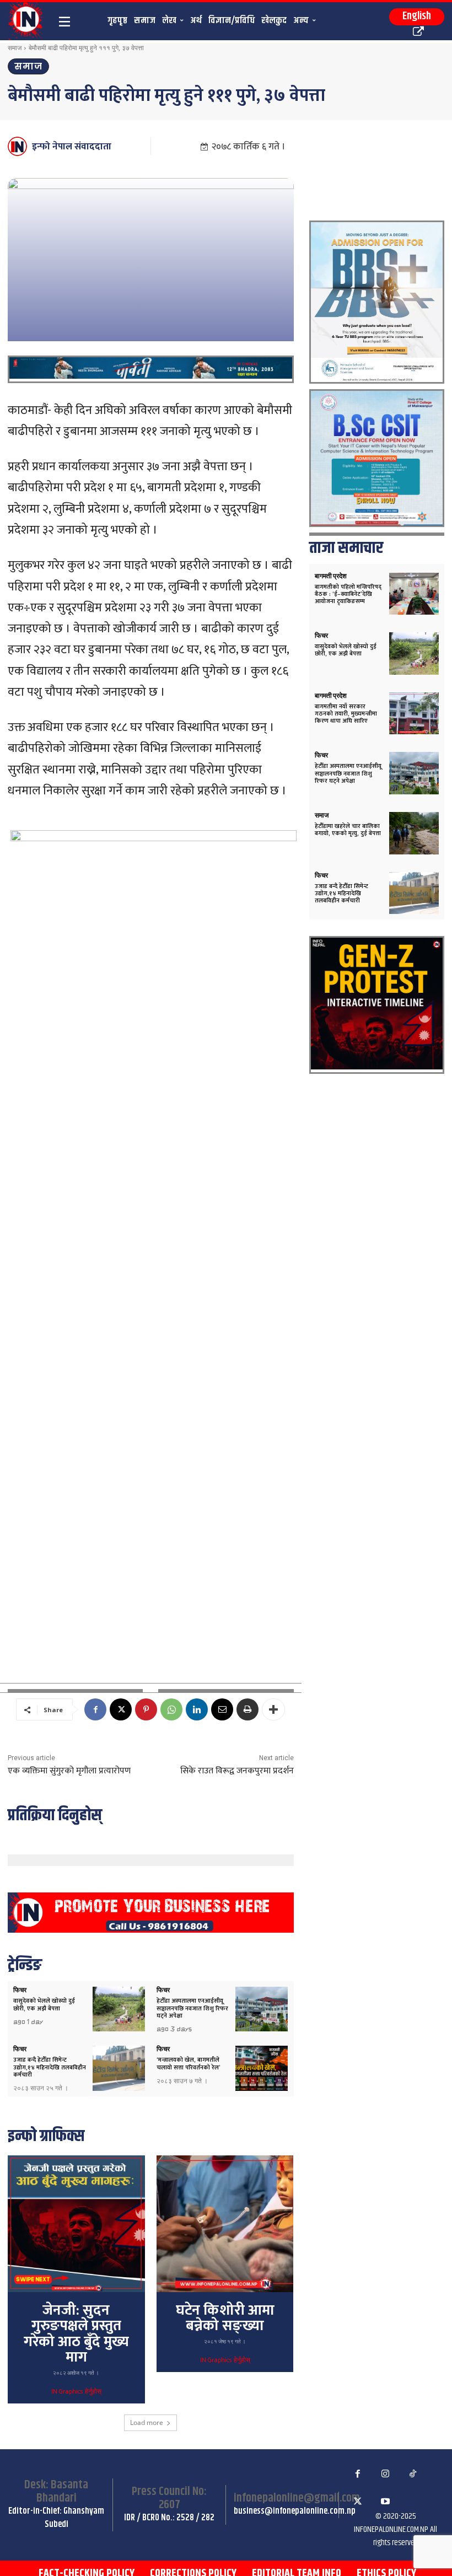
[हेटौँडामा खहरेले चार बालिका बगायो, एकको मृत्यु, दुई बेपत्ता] (414, 833)
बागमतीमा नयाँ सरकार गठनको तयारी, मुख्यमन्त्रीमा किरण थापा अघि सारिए (346, 714)
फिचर (20, 1990)
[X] (121, 1709)
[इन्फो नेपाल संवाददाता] (19, 146)
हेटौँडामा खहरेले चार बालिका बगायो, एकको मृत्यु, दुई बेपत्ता (348, 830)
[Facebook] (95, 1709)
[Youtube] (385, 2502)
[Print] (247, 1709)
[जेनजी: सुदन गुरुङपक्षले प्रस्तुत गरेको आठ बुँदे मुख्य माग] (76, 2224)
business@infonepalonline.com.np (295, 2511)
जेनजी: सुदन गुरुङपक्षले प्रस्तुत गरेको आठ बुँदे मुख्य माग (76, 2334)
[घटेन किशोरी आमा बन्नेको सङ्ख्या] (225, 2224)
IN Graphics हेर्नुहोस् (76, 2392)
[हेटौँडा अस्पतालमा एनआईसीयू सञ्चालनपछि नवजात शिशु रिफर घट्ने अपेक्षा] (262, 2009)
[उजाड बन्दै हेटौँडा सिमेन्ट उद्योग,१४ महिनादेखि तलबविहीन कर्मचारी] (119, 2068)
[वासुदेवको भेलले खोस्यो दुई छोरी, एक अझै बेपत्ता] (119, 2009)
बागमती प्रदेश (331, 576)
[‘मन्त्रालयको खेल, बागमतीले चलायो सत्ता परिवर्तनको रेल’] (262, 2068)
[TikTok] (413, 2474)
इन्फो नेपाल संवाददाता (72, 147)
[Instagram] (385, 2474)
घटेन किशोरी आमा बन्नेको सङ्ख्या (225, 2319)
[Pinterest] (146, 1709)
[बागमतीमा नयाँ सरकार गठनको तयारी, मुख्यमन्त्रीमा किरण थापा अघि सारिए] (414, 714)
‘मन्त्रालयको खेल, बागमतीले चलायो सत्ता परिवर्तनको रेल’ (189, 2064)
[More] (273, 1709)
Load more (147, 2422)
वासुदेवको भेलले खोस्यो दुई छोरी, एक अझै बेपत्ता (44, 2005)
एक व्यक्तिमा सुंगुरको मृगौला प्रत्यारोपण (69, 1771)
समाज (15, 48)
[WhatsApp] (171, 1709)
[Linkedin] (197, 1709)
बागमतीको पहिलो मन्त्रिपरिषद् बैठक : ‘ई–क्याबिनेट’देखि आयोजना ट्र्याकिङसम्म (348, 594)
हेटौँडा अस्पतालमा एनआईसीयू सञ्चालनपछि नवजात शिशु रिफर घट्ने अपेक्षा (192, 2008)
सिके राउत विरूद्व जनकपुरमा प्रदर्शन (237, 1771)
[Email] (222, 1709)
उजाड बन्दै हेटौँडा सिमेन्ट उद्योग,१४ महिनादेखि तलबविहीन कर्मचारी (50, 2067)
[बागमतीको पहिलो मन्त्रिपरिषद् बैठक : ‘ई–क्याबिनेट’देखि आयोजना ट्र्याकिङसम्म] (414, 594)
